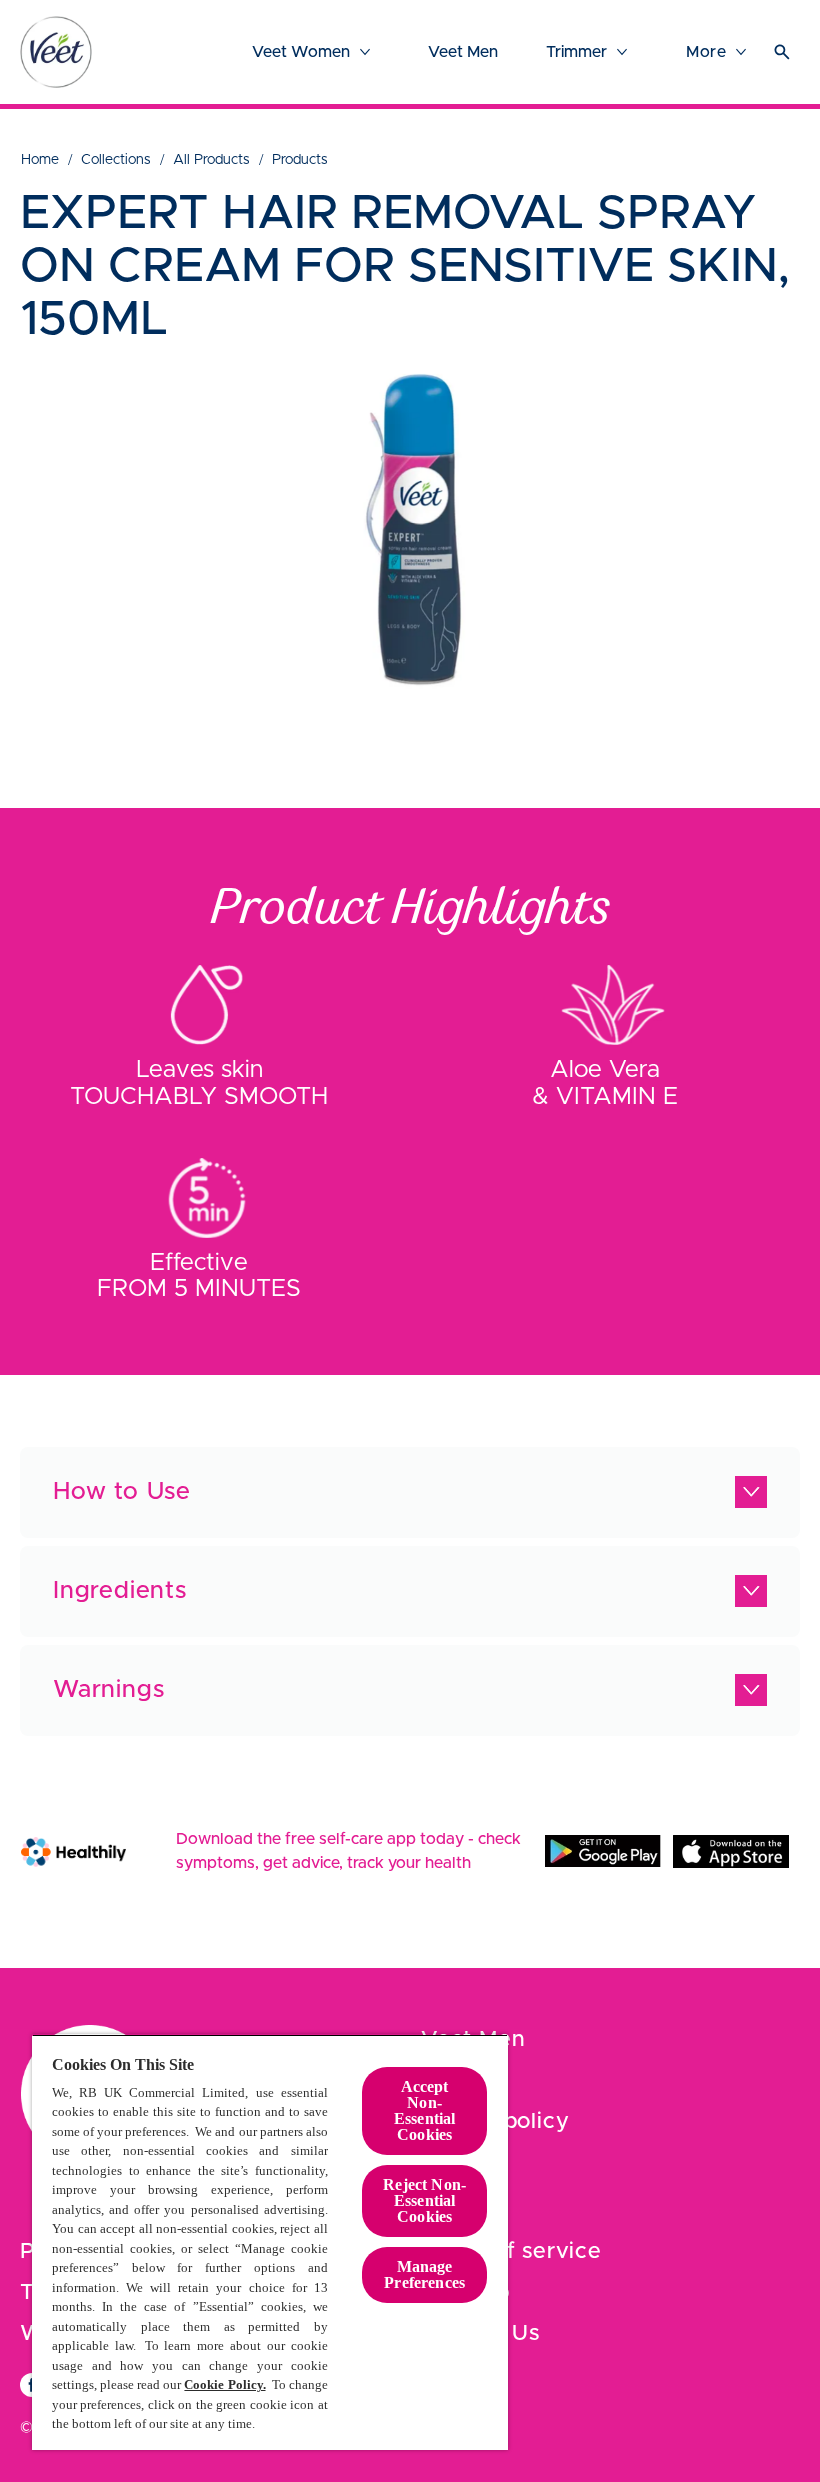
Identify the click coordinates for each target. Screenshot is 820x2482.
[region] (270, 2242)
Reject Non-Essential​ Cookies (424, 2200)
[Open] (782, 52)
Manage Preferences (424, 2274)
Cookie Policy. (224, 2384)
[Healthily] (73, 1851)
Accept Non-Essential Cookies (424, 2110)
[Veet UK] (56, 52)
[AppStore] (731, 1851)
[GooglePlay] (603, 1851)
